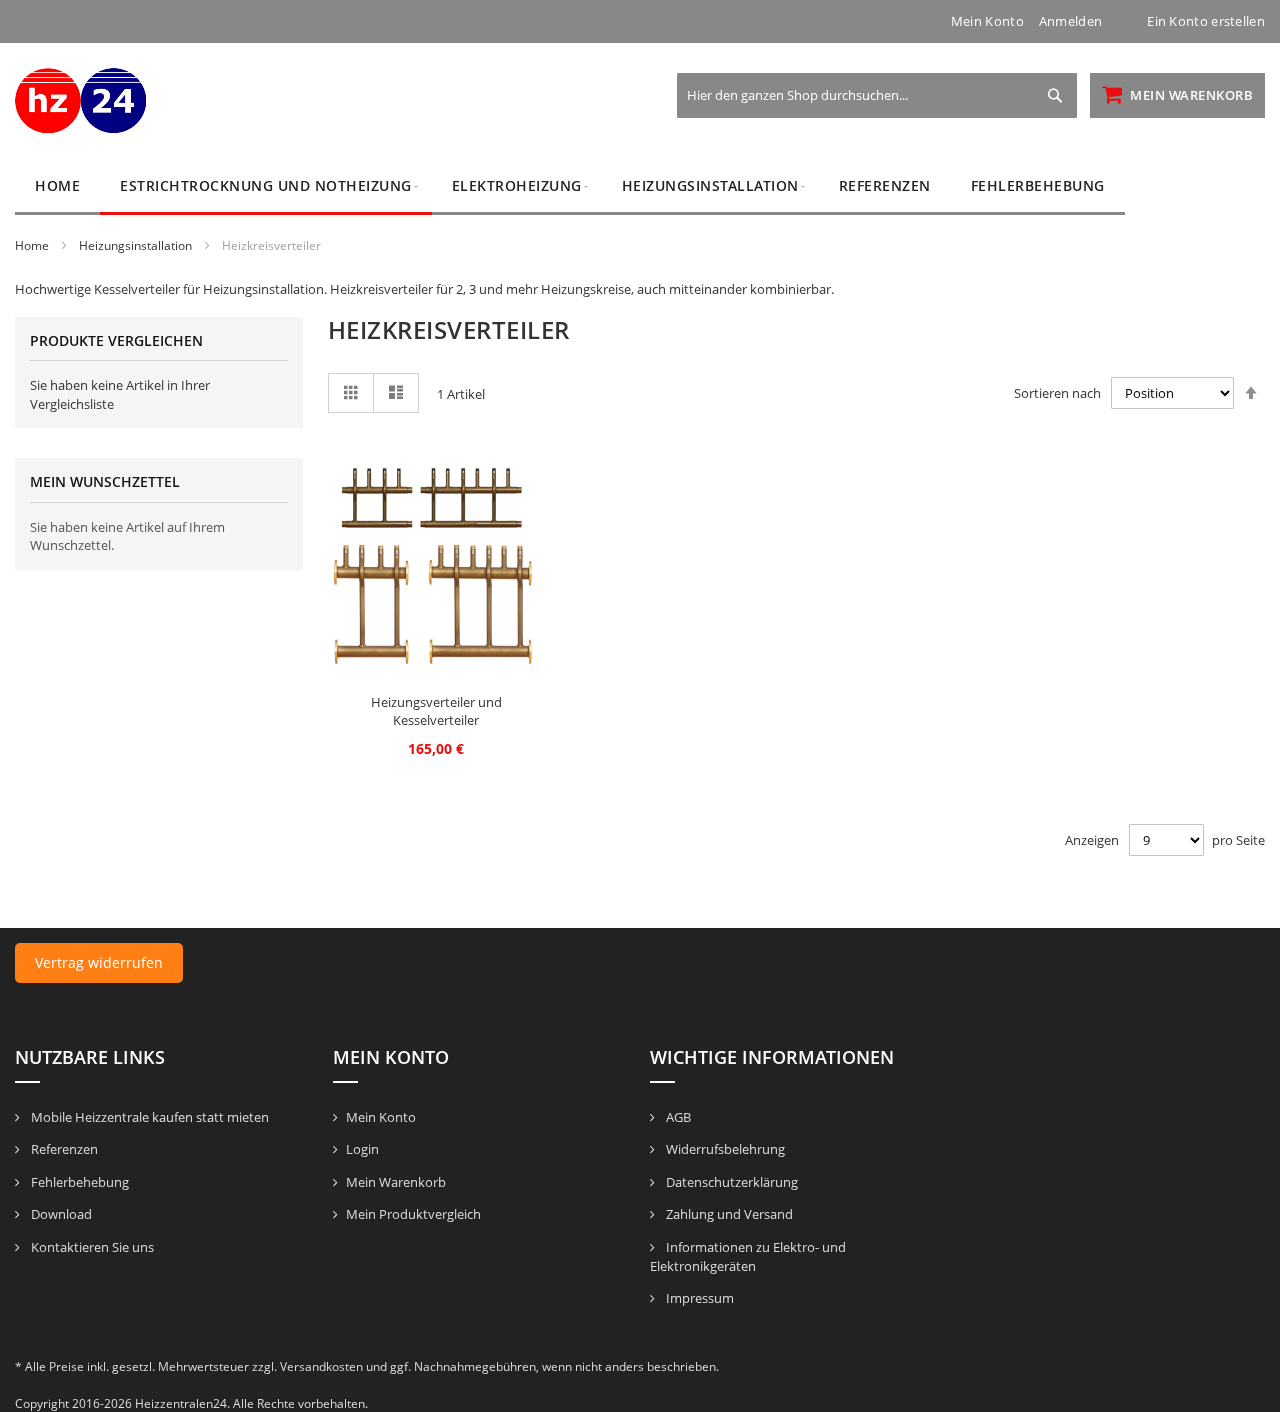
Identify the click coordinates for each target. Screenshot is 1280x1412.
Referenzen (63, 1149)
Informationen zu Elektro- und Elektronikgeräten (748, 1257)
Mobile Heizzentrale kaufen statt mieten (148, 1117)
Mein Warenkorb (396, 1182)
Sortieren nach (1057, 393)
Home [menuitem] (57, 185)
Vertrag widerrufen (99, 962)
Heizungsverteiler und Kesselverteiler (436, 711)
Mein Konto (987, 21)
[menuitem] (266, 186)
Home (33, 245)
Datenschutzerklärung (730, 1182)
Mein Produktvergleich (413, 1214)
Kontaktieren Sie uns (91, 1247)
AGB (677, 1117)
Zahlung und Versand (728, 1214)
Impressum (698, 1298)
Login (362, 1149)
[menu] (640, 186)
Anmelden (1070, 21)
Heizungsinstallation (137, 245)
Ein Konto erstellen (1206, 21)
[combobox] (877, 95)
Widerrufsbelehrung (724, 1149)
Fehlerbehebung (78, 1182)
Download (60, 1214)
